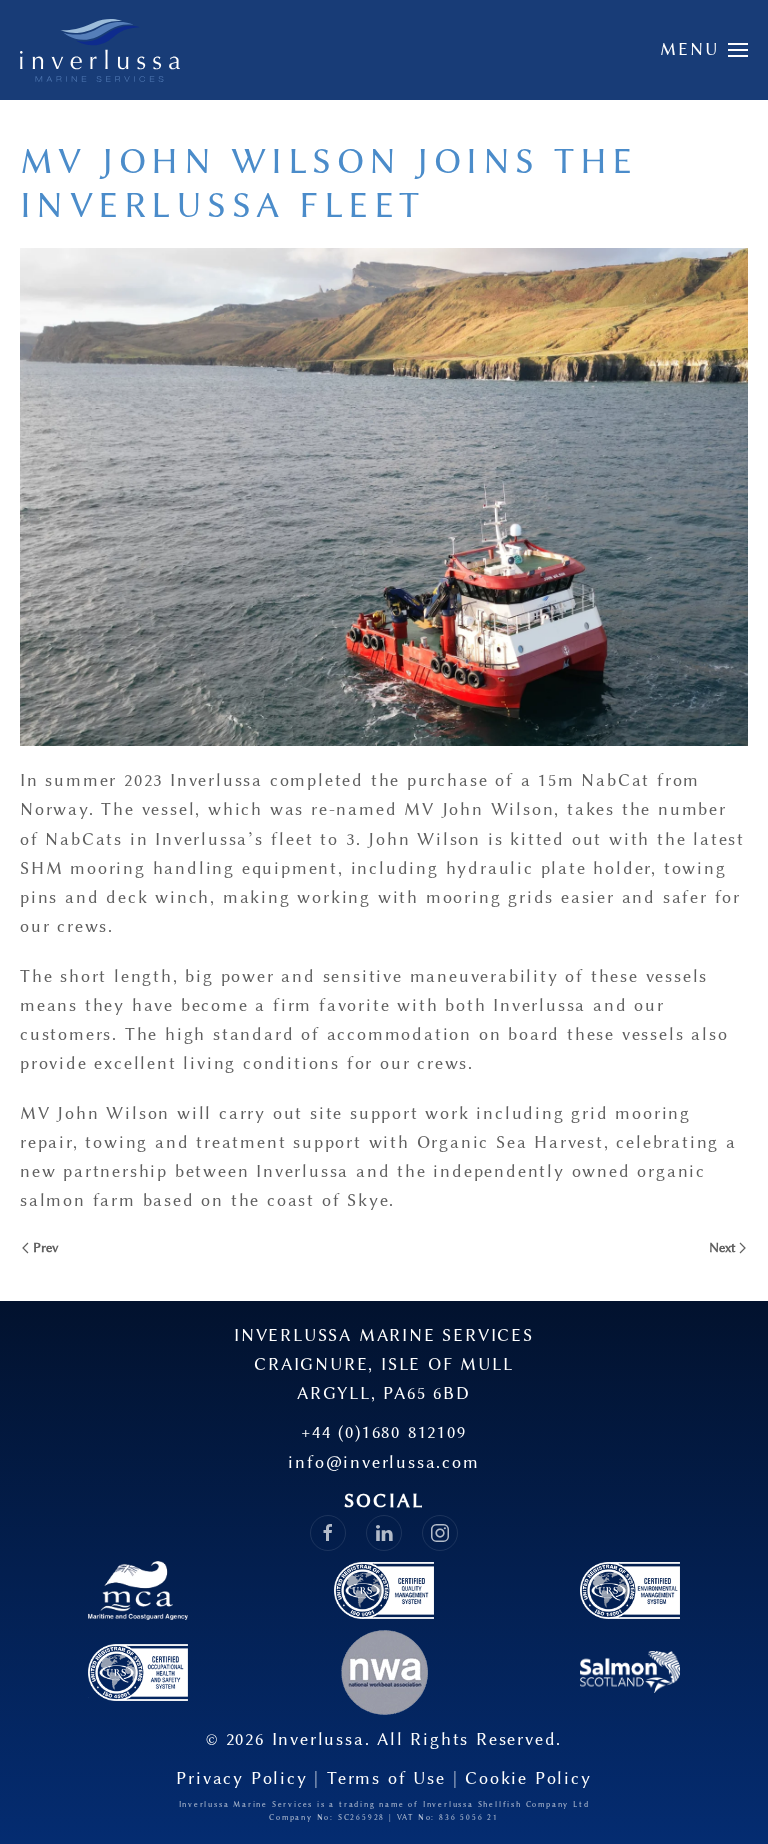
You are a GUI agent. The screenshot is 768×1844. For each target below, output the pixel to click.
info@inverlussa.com (383, 1462)
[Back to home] (100, 50)
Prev (45, 1247)
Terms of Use (386, 1778)
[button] (704, 50)
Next (722, 1247)
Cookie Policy (528, 1778)
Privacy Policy (241, 1778)
